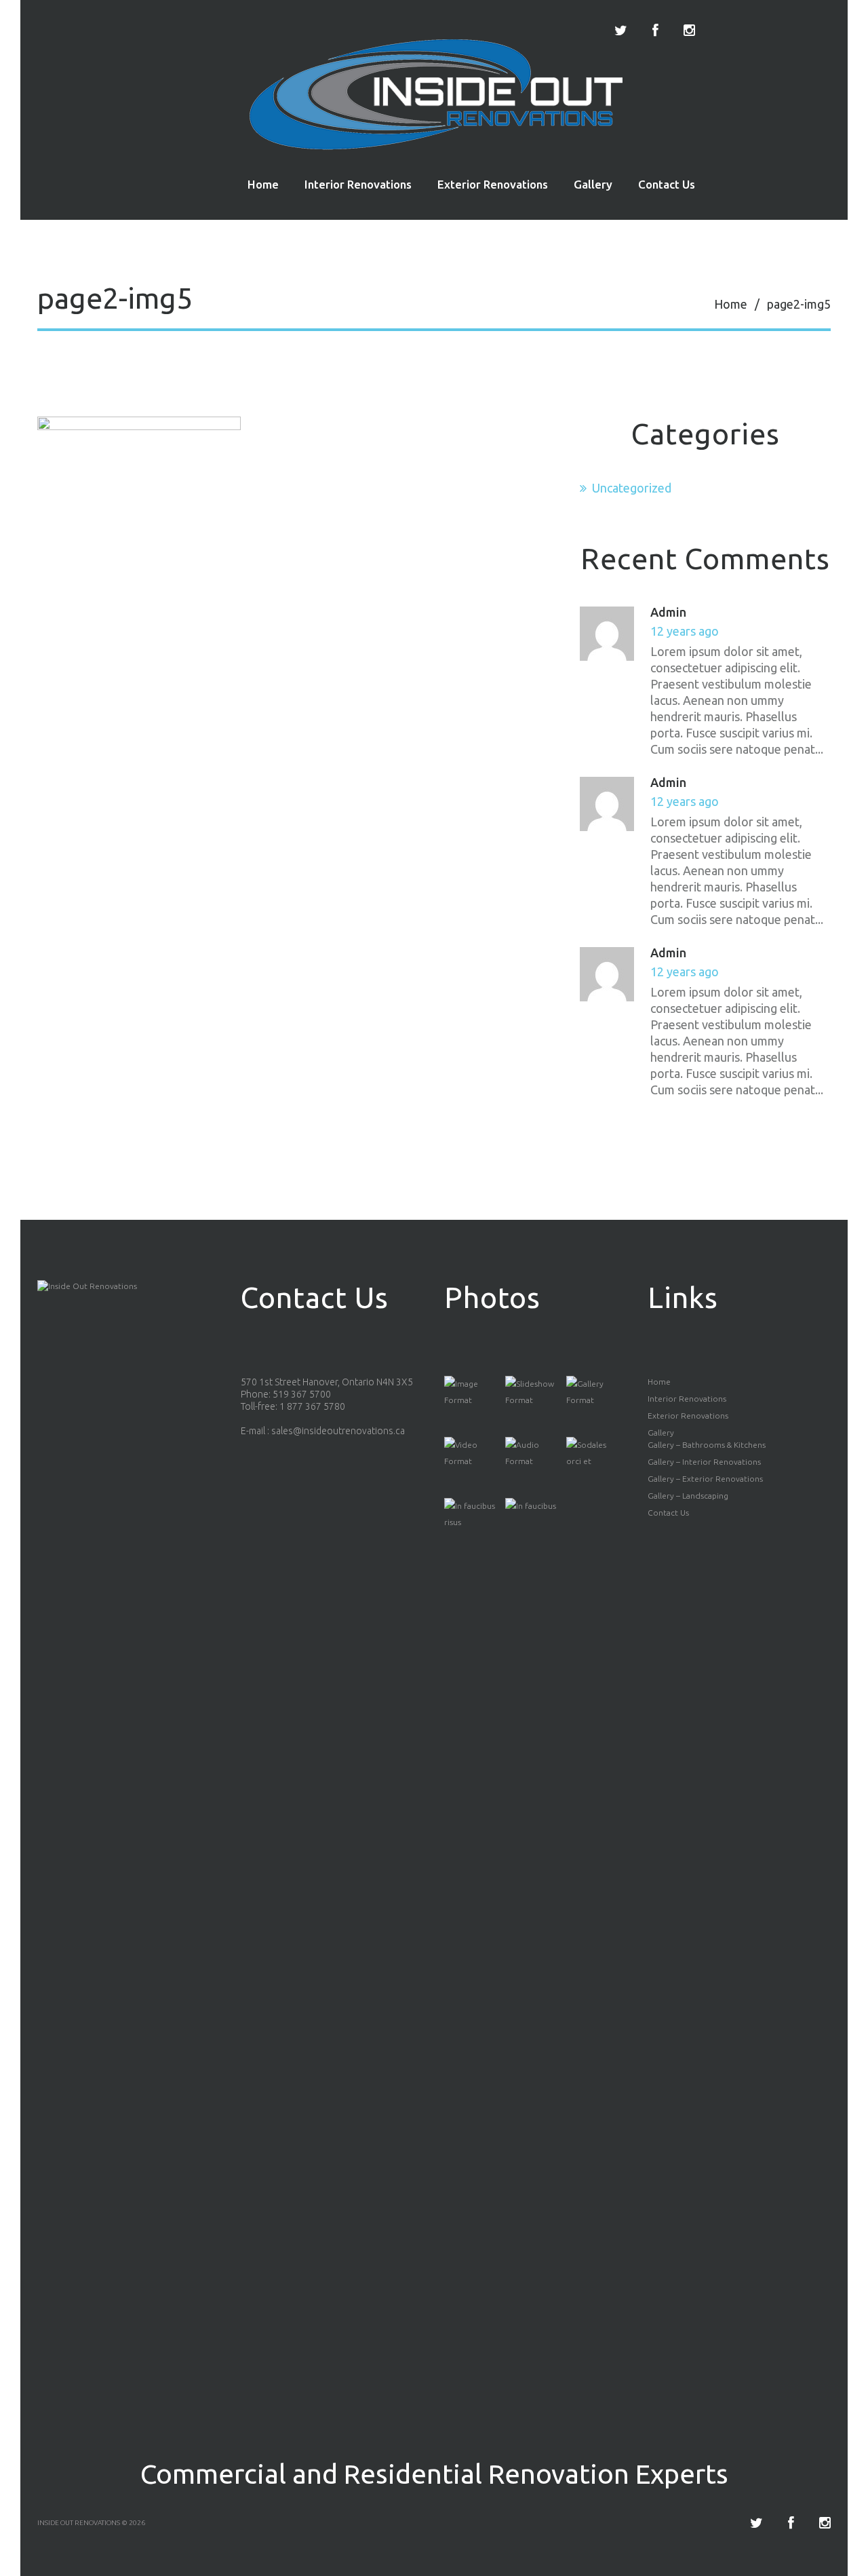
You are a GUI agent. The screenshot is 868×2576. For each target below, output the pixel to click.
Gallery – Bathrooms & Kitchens (707, 1445)
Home (263, 184)
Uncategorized (632, 488)
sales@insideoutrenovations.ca (338, 1431)
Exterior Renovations (493, 184)
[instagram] (689, 31)
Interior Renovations (358, 184)
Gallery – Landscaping (688, 1496)
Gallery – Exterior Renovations (705, 1479)
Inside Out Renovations (79, 2523)
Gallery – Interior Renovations (704, 1462)
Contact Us (667, 184)
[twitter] (621, 31)
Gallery (593, 184)
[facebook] (655, 31)
